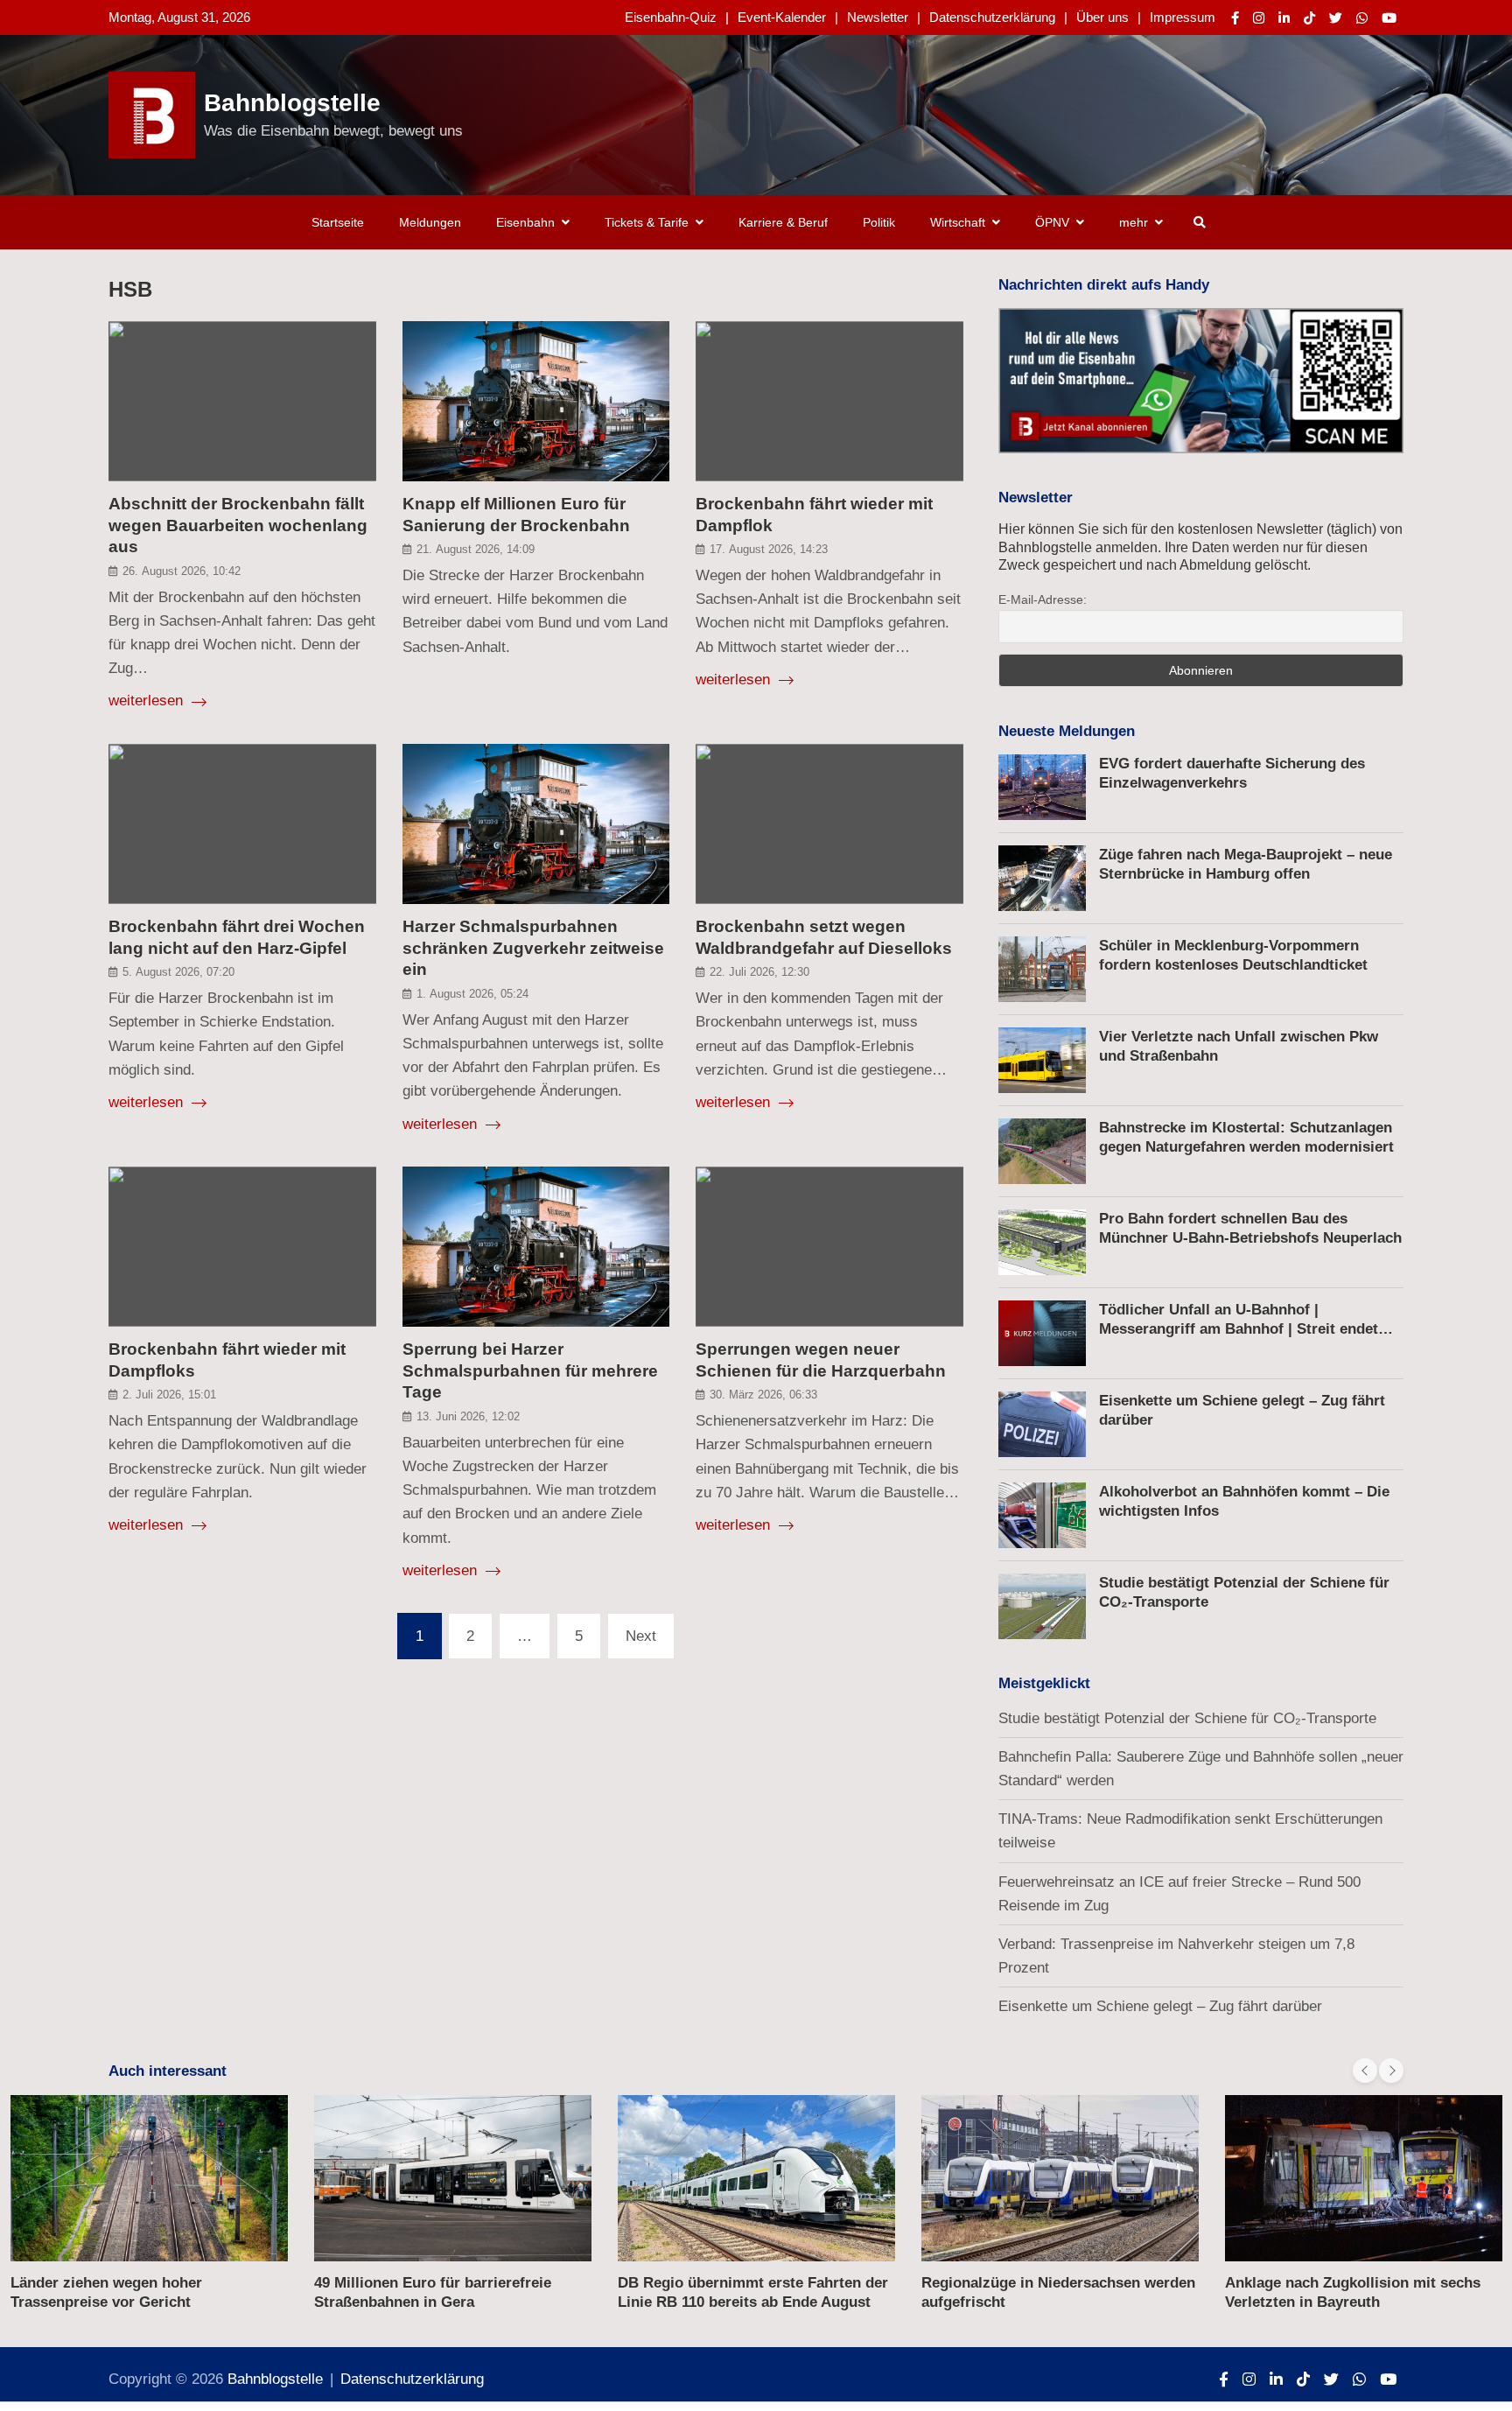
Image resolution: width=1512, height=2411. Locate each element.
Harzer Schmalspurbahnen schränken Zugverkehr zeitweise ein (533, 948)
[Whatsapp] (1362, 18)
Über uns (1102, 17)
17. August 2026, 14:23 (769, 549)
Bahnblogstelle (292, 103)
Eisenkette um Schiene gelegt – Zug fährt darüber (1160, 2006)
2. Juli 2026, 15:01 (169, 1395)
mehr (1134, 222)
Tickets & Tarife (647, 222)
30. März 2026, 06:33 (763, 1395)
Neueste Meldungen (1067, 731)
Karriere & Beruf (783, 222)
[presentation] (1365, 2071)
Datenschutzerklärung (992, 17)
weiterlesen (148, 701)
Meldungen (430, 222)
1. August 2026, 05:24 (472, 994)
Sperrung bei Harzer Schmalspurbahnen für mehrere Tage (530, 1370)
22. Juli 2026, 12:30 (759, 972)
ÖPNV (1052, 222)
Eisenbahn (525, 222)
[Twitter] (1336, 18)
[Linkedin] (1284, 18)
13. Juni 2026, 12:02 (468, 1416)
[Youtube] (1389, 18)
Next (641, 1636)
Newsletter (878, 17)
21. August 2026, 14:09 (476, 549)
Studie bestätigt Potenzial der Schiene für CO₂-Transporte (1187, 1718)
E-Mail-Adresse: (1043, 599)
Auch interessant (168, 2071)
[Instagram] (1259, 18)
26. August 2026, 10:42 (182, 571)
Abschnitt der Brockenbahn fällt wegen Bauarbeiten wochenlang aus (238, 525)
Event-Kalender (782, 17)
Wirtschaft (958, 222)
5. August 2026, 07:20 (178, 972)
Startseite (338, 222)
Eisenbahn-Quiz (671, 17)
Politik (879, 222)
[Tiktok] (1309, 18)
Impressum (1183, 17)
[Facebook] (1235, 18)
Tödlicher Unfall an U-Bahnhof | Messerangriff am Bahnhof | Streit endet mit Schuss (1239, 1329)
